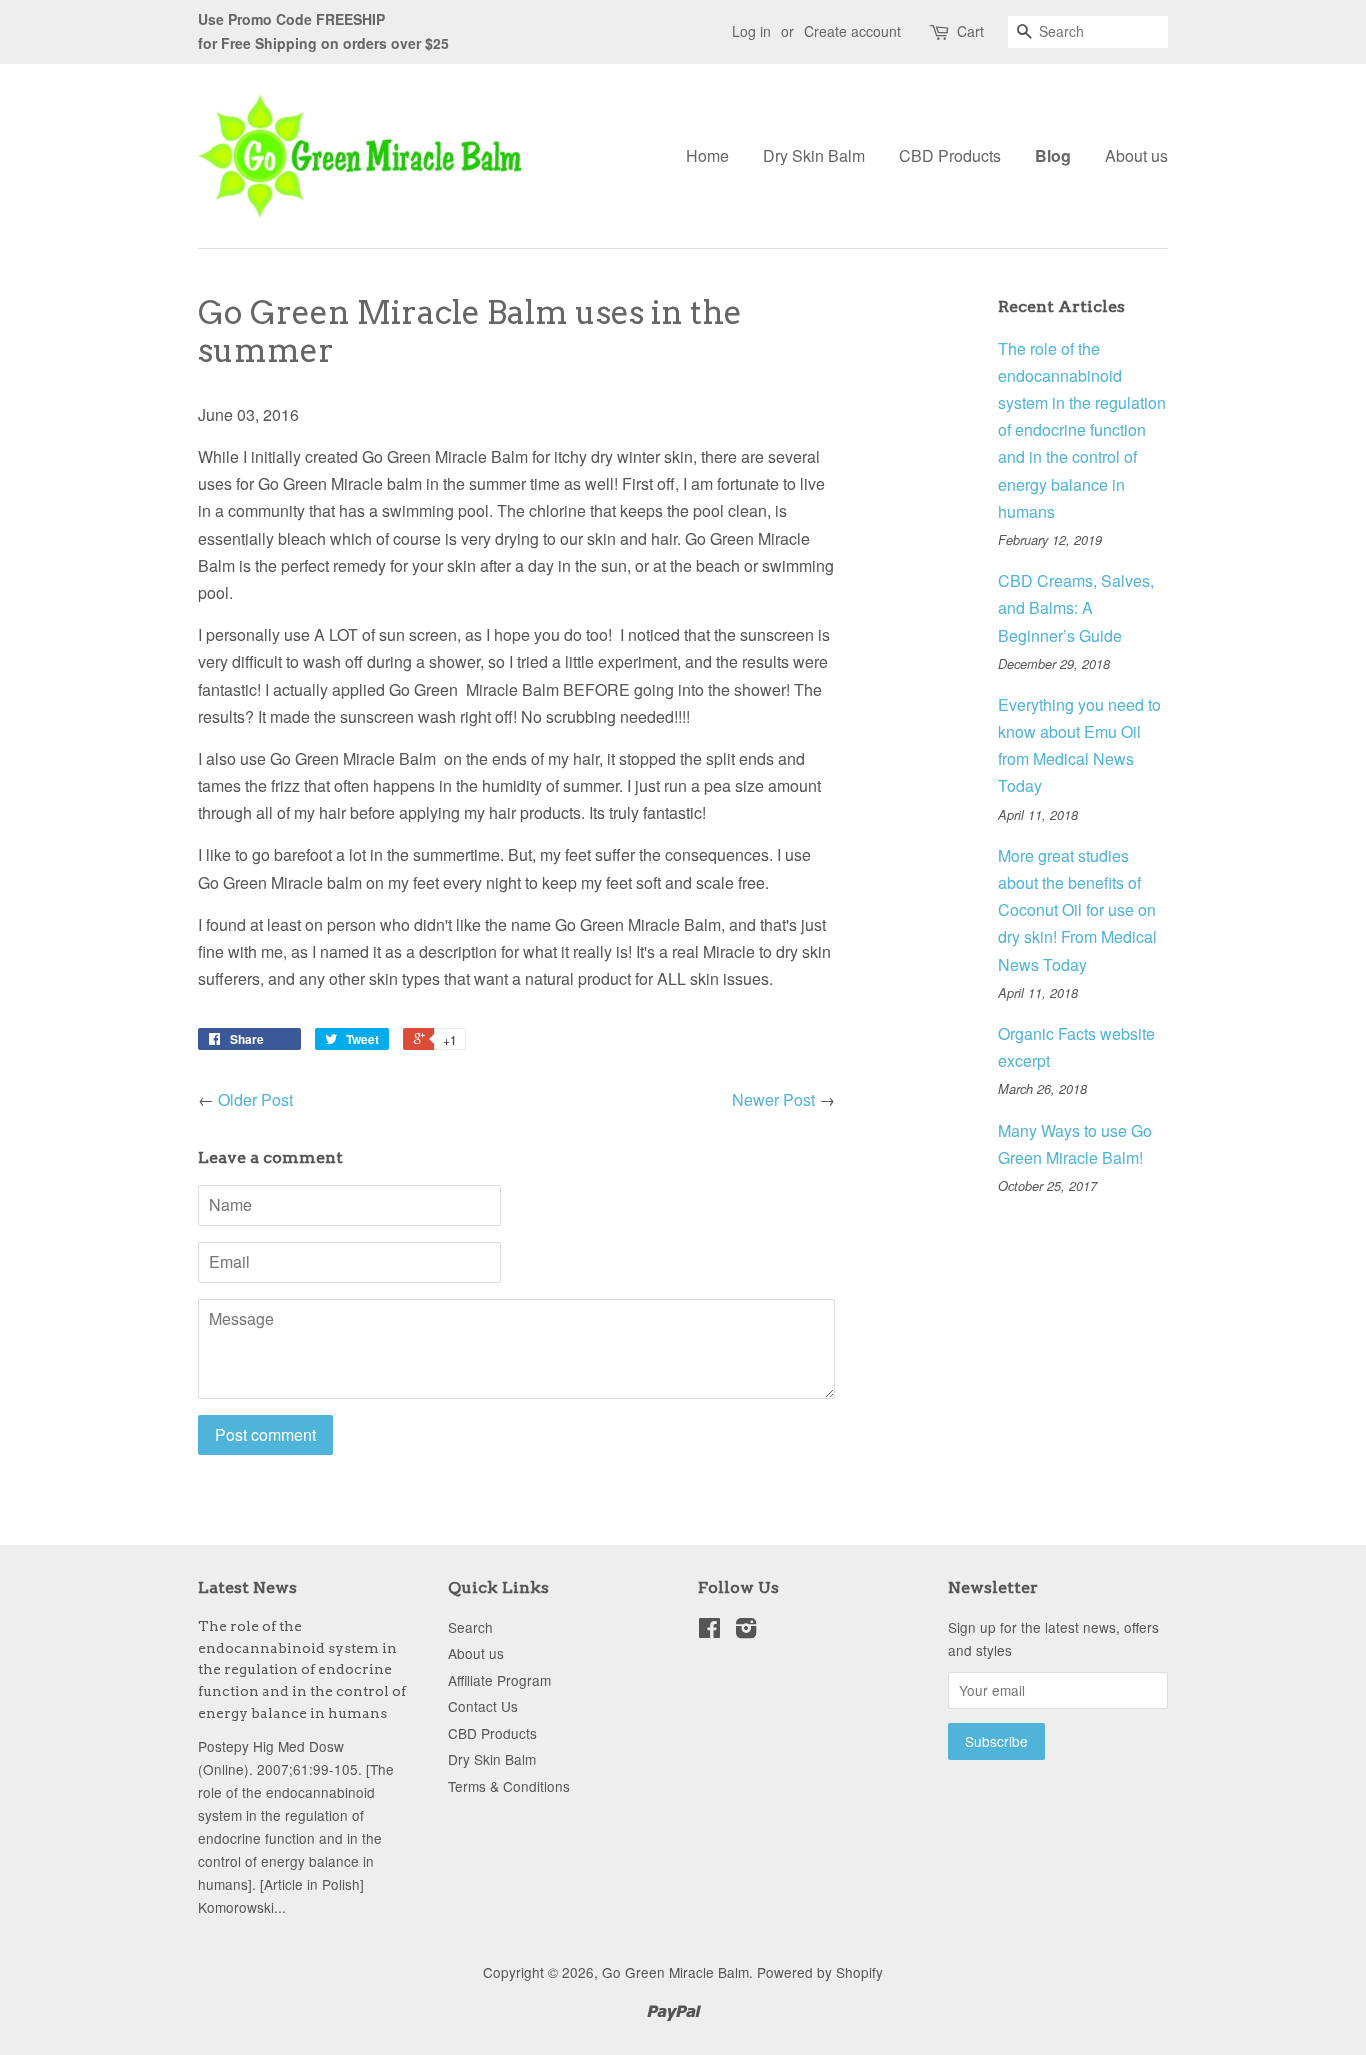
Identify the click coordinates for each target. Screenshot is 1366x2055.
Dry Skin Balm (814, 155)
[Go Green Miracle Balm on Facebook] (709, 1631)
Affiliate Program (499, 1680)
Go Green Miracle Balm (675, 1972)
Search (470, 1627)
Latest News (247, 1587)
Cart (970, 31)
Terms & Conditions (509, 1786)
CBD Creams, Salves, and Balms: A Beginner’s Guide (1076, 607)
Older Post (255, 1099)
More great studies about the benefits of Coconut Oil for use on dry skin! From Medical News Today (1077, 910)
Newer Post (773, 1099)
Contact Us (483, 1706)
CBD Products (950, 155)
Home (707, 155)
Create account (852, 31)
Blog (1053, 155)
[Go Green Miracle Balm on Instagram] (746, 1631)
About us (1136, 155)
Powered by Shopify (820, 1972)
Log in (751, 31)
